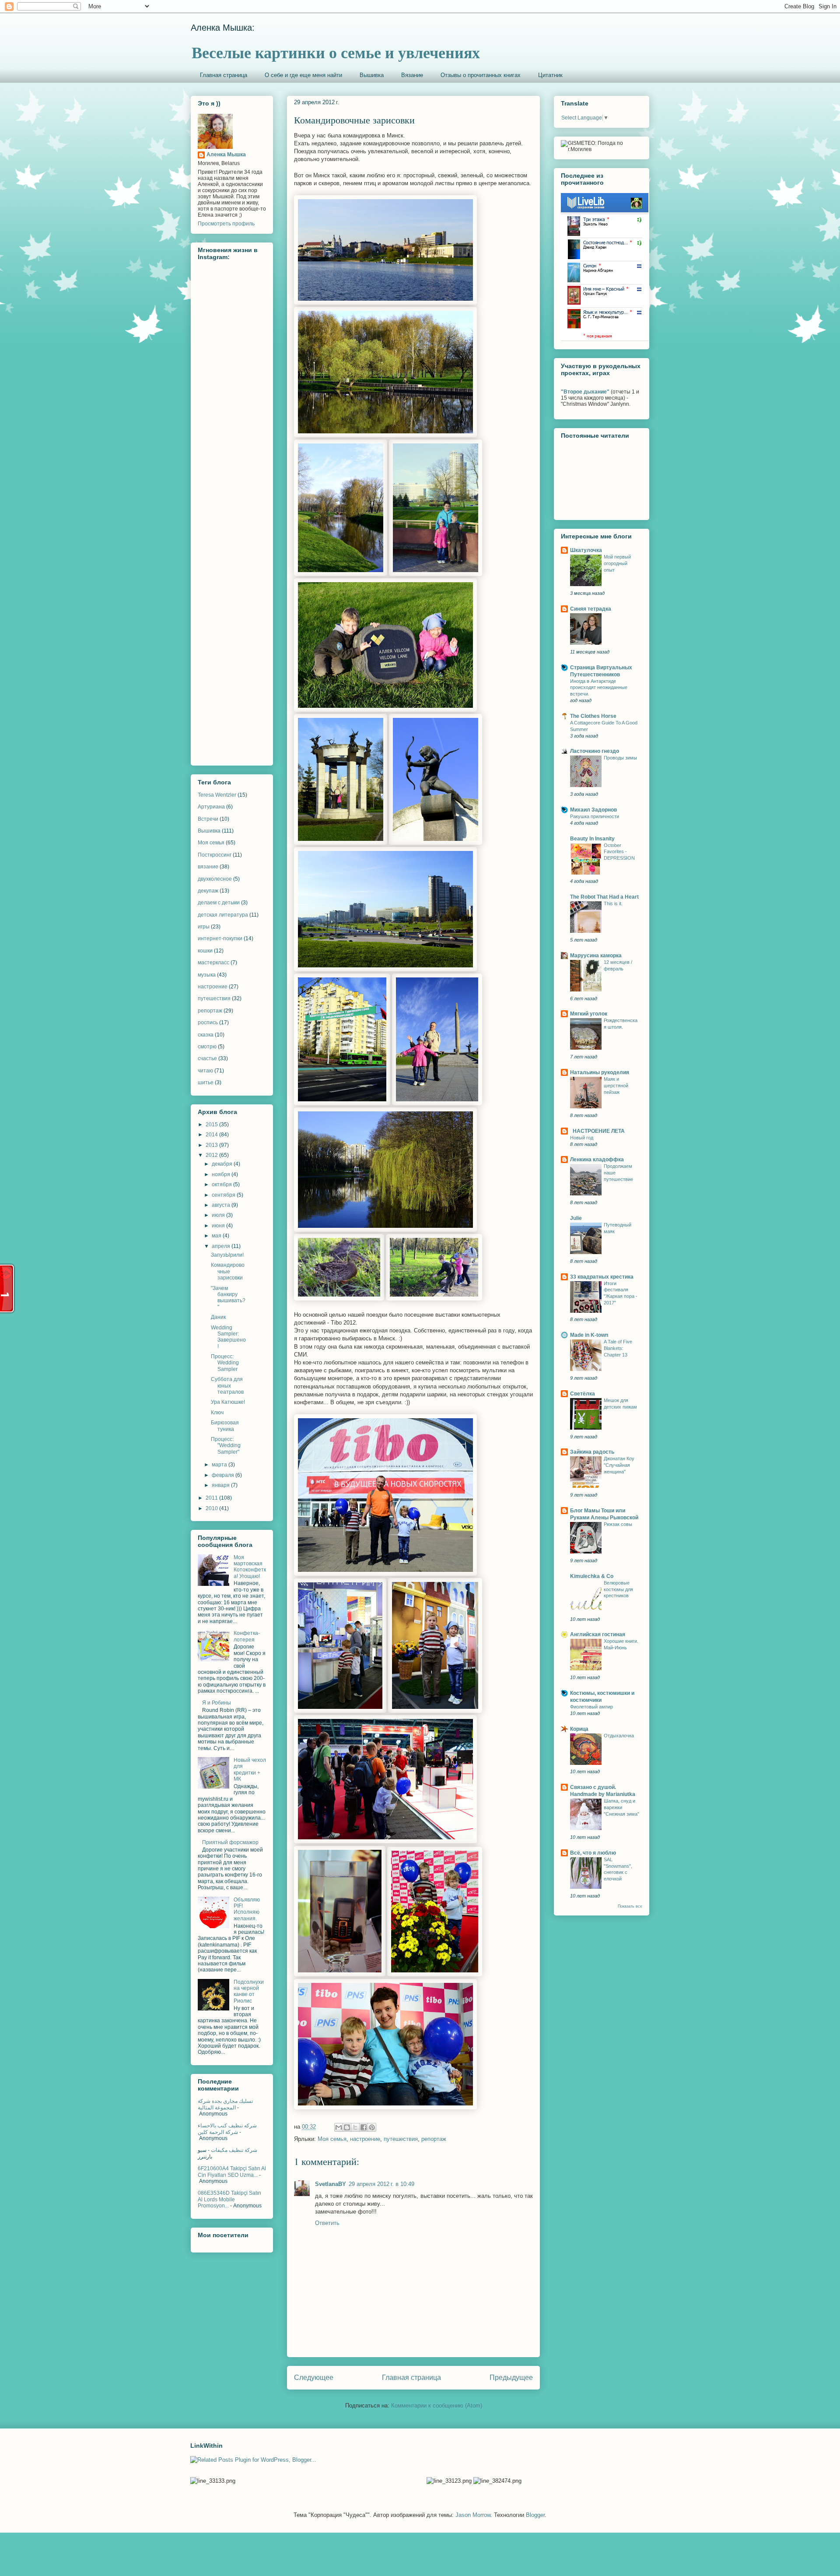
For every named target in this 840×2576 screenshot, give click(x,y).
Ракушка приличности (595, 816)
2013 (212, 1145)
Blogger (535, 2515)
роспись (208, 1023)
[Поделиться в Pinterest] (372, 2127)
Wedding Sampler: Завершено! (228, 1337)
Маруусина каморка (596, 956)
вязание (208, 867)
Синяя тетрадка (591, 609)
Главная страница (224, 75)
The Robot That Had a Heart (604, 897)
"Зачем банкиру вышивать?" (228, 1298)
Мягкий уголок (589, 1014)
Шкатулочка (586, 550)
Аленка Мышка (226, 155)
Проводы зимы (620, 758)
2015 (212, 1125)
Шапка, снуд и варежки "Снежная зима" (621, 1807)
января (221, 1485)
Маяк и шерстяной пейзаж (616, 1086)
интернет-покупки (220, 938)
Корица (579, 1729)
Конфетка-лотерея (247, 1636)
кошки (205, 951)
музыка (207, 975)
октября (222, 1184)
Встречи (208, 819)
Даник (218, 1317)
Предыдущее (511, 2377)
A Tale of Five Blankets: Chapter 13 (618, 1348)
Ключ (217, 1413)
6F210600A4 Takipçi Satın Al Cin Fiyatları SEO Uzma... (232, 2172)
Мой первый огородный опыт (617, 563)
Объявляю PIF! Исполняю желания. (247, 1909)
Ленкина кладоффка (597, 1160)
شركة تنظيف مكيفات (234, 2150)
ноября (222, 1174)
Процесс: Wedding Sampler (225, 1363)
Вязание (412, 75)
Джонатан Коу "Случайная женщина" (619, 1465)
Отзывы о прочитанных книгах (481, 75)
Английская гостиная (598, 1634)
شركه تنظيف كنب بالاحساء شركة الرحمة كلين (227, 2129)
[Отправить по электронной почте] (339, 2127)
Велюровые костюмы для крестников (618, 1589)
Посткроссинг (215, 855)
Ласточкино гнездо (595, 751)
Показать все (630, 1906)
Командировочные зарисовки (228, 1271)
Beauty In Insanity (592, 839)
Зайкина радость (592, 1452)
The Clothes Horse (593, 716)
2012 (212, 1155)
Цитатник (550, 75)
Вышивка (372, 75)
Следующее (314, 2377)
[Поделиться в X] (355, 2127)
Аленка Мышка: (223, 28)
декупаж (208, 891)
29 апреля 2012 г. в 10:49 (381, 2184)
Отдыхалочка (619, 1736)
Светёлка (583, 1394)
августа (222, 1205)
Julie (576, 1218)
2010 (212, 1508)
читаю (205, 1071)
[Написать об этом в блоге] (347, 2127)
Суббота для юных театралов (227, 1386)
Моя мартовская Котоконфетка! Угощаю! (250, 1567)
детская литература (223, 915)
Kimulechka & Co (592, 1576)
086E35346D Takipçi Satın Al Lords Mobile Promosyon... (229, 2199)
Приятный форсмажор (230, 1842)
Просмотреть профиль (226, 224)
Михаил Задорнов (593, 810)
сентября (224, 1195)
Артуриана (211, 807)
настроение (365, 2139)
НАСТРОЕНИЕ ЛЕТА (597, 1131)
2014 (212, 1135)
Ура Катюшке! (228, 1402)
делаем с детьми (219, 903)
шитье (206, 1082)
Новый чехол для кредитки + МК (250, 1769)
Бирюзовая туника (225, 1426)
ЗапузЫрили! (227, 1255)
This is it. (613, 903)
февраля (224, 1475)
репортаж (434, 2139)
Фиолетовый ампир (591, 1707)
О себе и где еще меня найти (303, 75)
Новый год (582, 1138)
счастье (207, 1058)
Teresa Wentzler (217, 795)
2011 (212, 1498)
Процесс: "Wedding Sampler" (226, 1446)
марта (220, 1465)
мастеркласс (213, 963)
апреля (222, 1246)
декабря (223, 1164)
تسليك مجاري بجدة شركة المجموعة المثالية (225, 2104)
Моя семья (332, 2139)
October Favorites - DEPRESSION (619, 852)
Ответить (327, 2223)
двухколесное (215, 879)
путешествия (401, 2139)
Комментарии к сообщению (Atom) (437, 2406)
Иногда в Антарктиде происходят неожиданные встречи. (599, 688)
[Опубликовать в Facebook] (364, 2127)
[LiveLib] (605, 339)
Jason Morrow (473, 2515)
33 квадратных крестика (602, 1277)
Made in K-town (589, 1335)
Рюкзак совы (618, 1524)
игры (204, 927)
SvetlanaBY (331, 2184)
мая (217, 1236)
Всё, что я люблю (593, 1853)
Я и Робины (217, 1703)
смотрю (207, 1047)
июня (219, 1226)
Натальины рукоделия (600, 1072)
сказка (206, 1035)
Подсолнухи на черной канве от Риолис (249, 1991)
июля (219, 1215)
